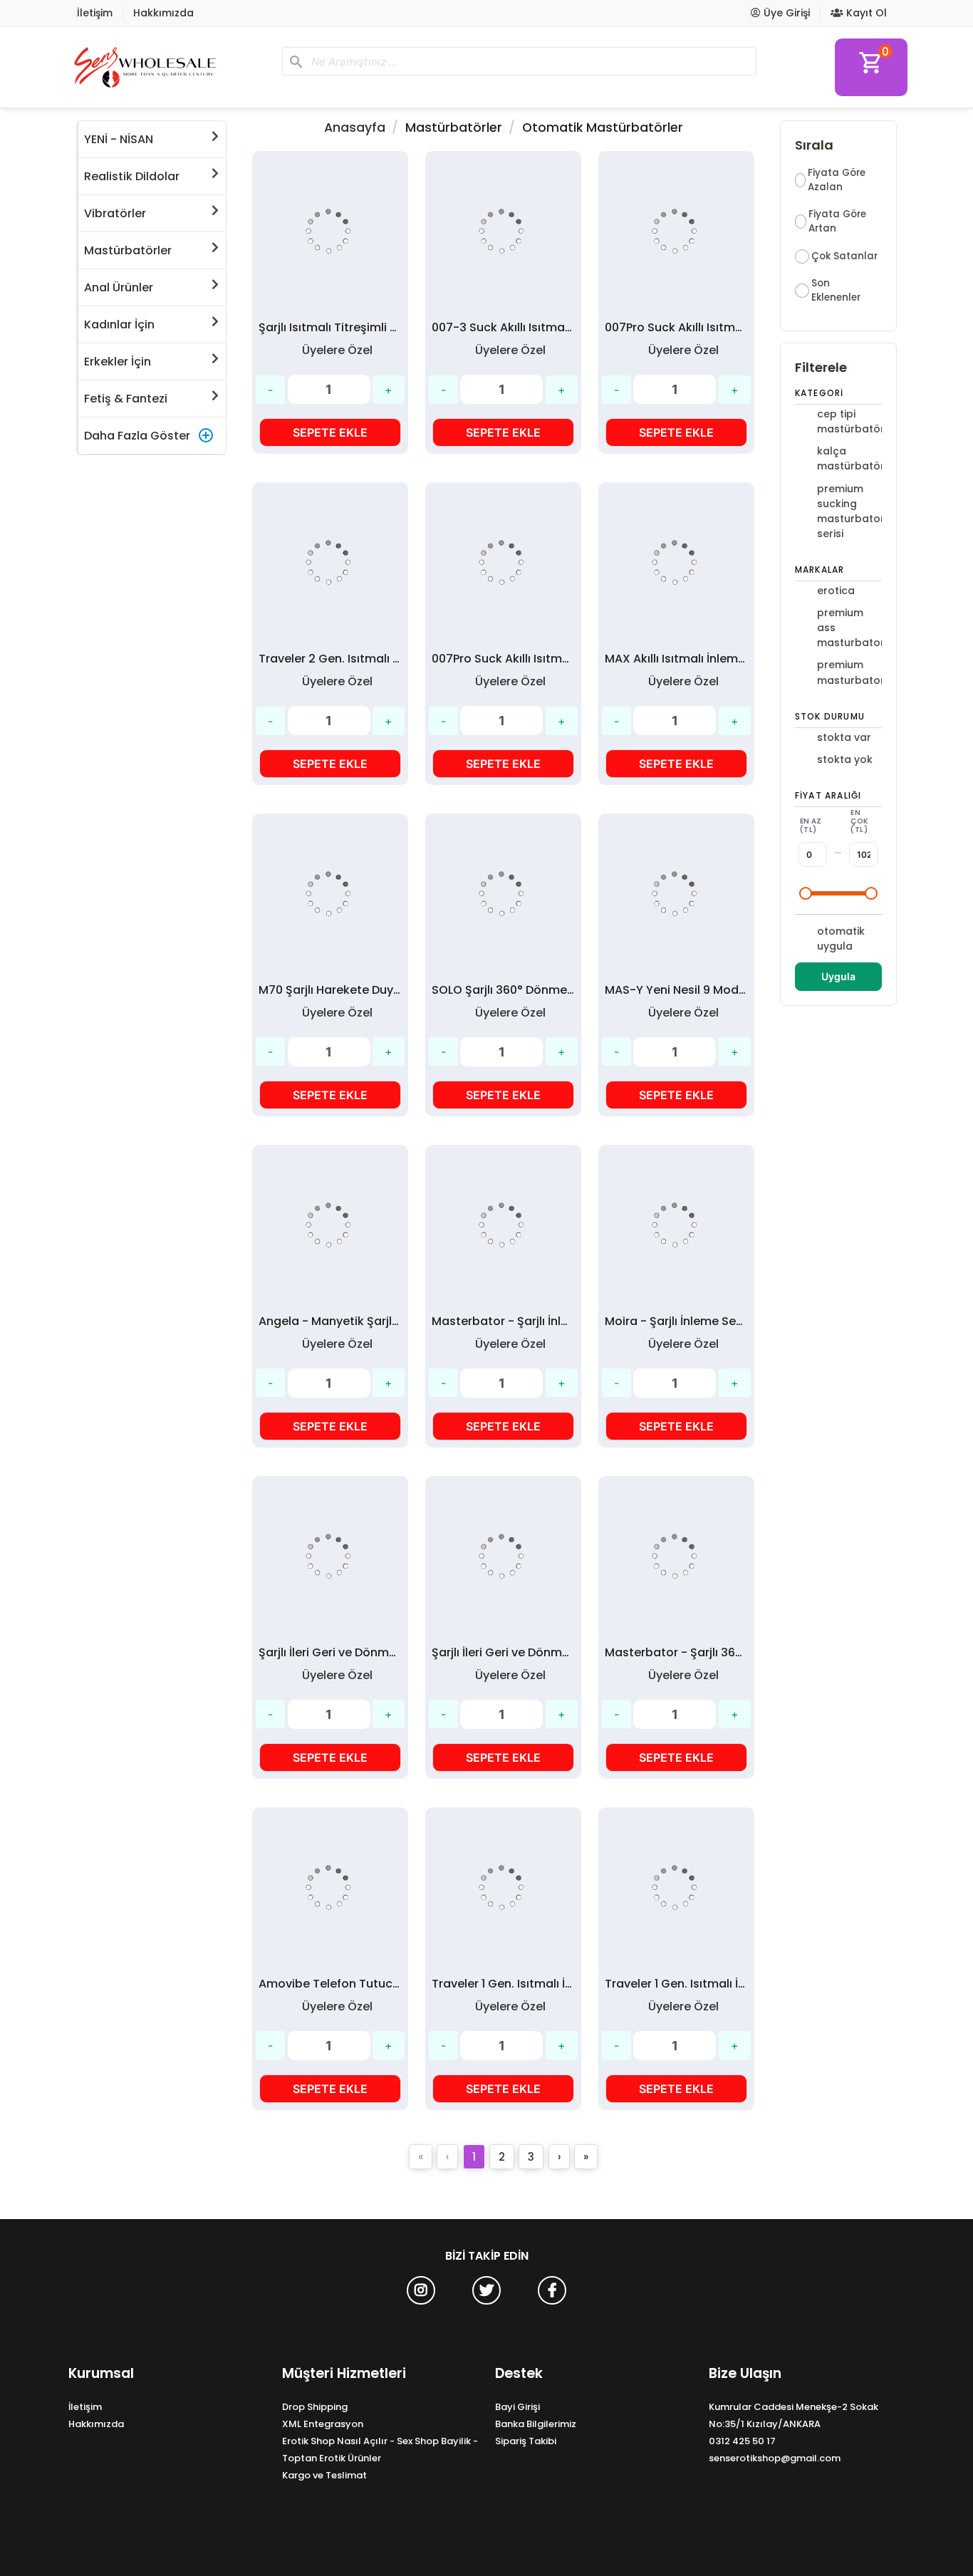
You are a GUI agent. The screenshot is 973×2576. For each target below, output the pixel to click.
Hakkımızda (163, 13)
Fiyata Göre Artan (837, 221)
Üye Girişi (785, 13)
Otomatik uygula (841, 939)
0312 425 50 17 (742, 2441)
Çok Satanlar (844, 256)
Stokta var (844, 737)
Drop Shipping (315, 2407)
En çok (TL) (859, 821)
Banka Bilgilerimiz (536, 2424)
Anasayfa (355, 128)
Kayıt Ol (865, 13)
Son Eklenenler (836, 290)
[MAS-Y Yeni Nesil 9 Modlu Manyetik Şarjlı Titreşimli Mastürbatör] (676, 894)
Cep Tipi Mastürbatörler (848, 421)
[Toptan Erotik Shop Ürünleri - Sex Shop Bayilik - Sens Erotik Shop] (170, 67)
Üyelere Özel (337, 350)
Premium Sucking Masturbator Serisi (848, 511)
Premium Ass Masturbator (848, 628)
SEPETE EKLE (330, 432)
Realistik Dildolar (132, 176)
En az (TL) (811, 825)
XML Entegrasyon (323, 2424)
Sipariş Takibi (526, 2441)
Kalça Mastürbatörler (848, 458)
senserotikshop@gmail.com (775, 2458)
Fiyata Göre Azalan (837, 180)
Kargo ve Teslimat (324, 2475)
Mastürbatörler (128, 250)
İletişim (95, 13)
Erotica (836, 591)
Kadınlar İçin (119, 324)
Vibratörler (115, 213)
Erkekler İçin (118, 362)
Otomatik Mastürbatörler (603, 128)
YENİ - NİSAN (119, 139)
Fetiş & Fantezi (126, 399)
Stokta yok (845, 759)
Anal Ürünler (119, 287)
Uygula (838, 976)
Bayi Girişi (517, 2407)
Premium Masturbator (848, 672)
